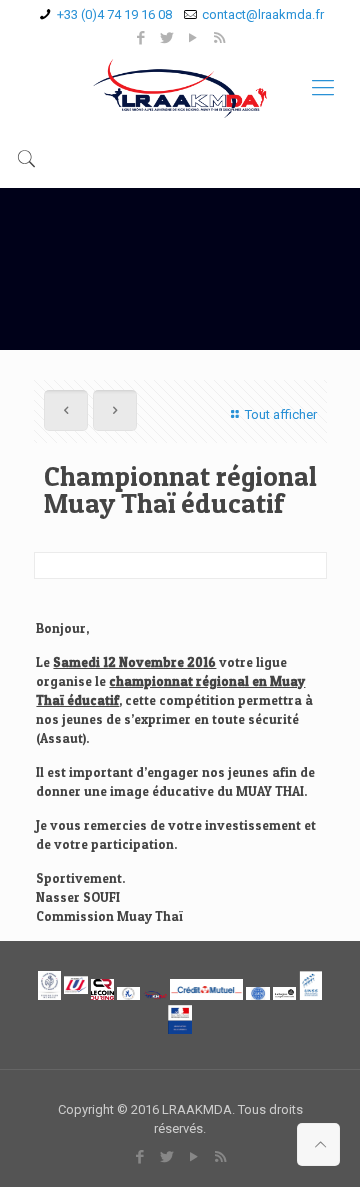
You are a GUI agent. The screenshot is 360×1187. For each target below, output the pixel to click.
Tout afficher (280, 414)
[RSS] (219, 38)
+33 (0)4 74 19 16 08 (114, 14)
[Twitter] (167, 38)
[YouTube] (193, 38)
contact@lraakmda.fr (263, 14)
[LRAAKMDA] (180, 88)
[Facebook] (141, 38)
